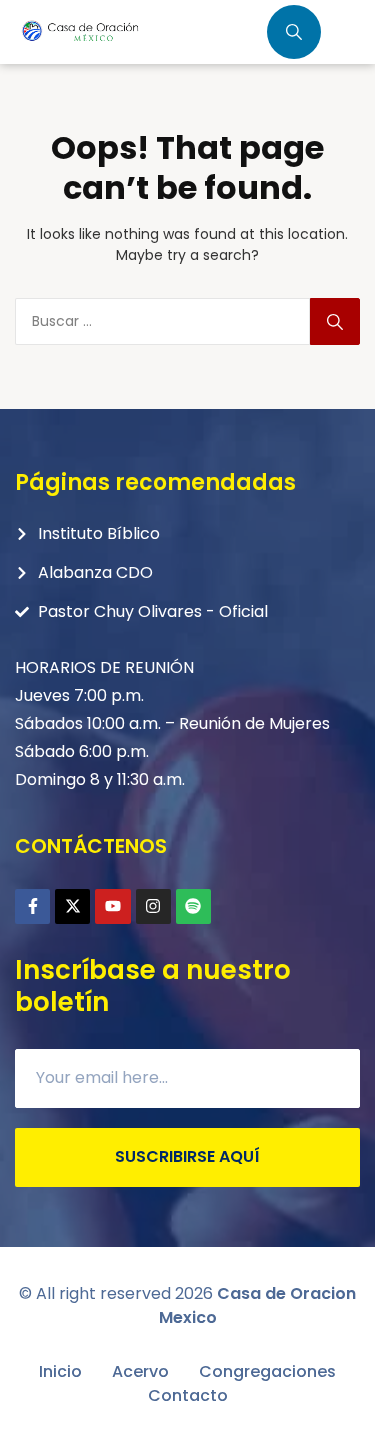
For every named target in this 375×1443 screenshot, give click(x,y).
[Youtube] (112, 906)
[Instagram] (153, 906)
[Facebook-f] (32, 906)
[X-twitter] (72, 906)
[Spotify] (193, 906)
